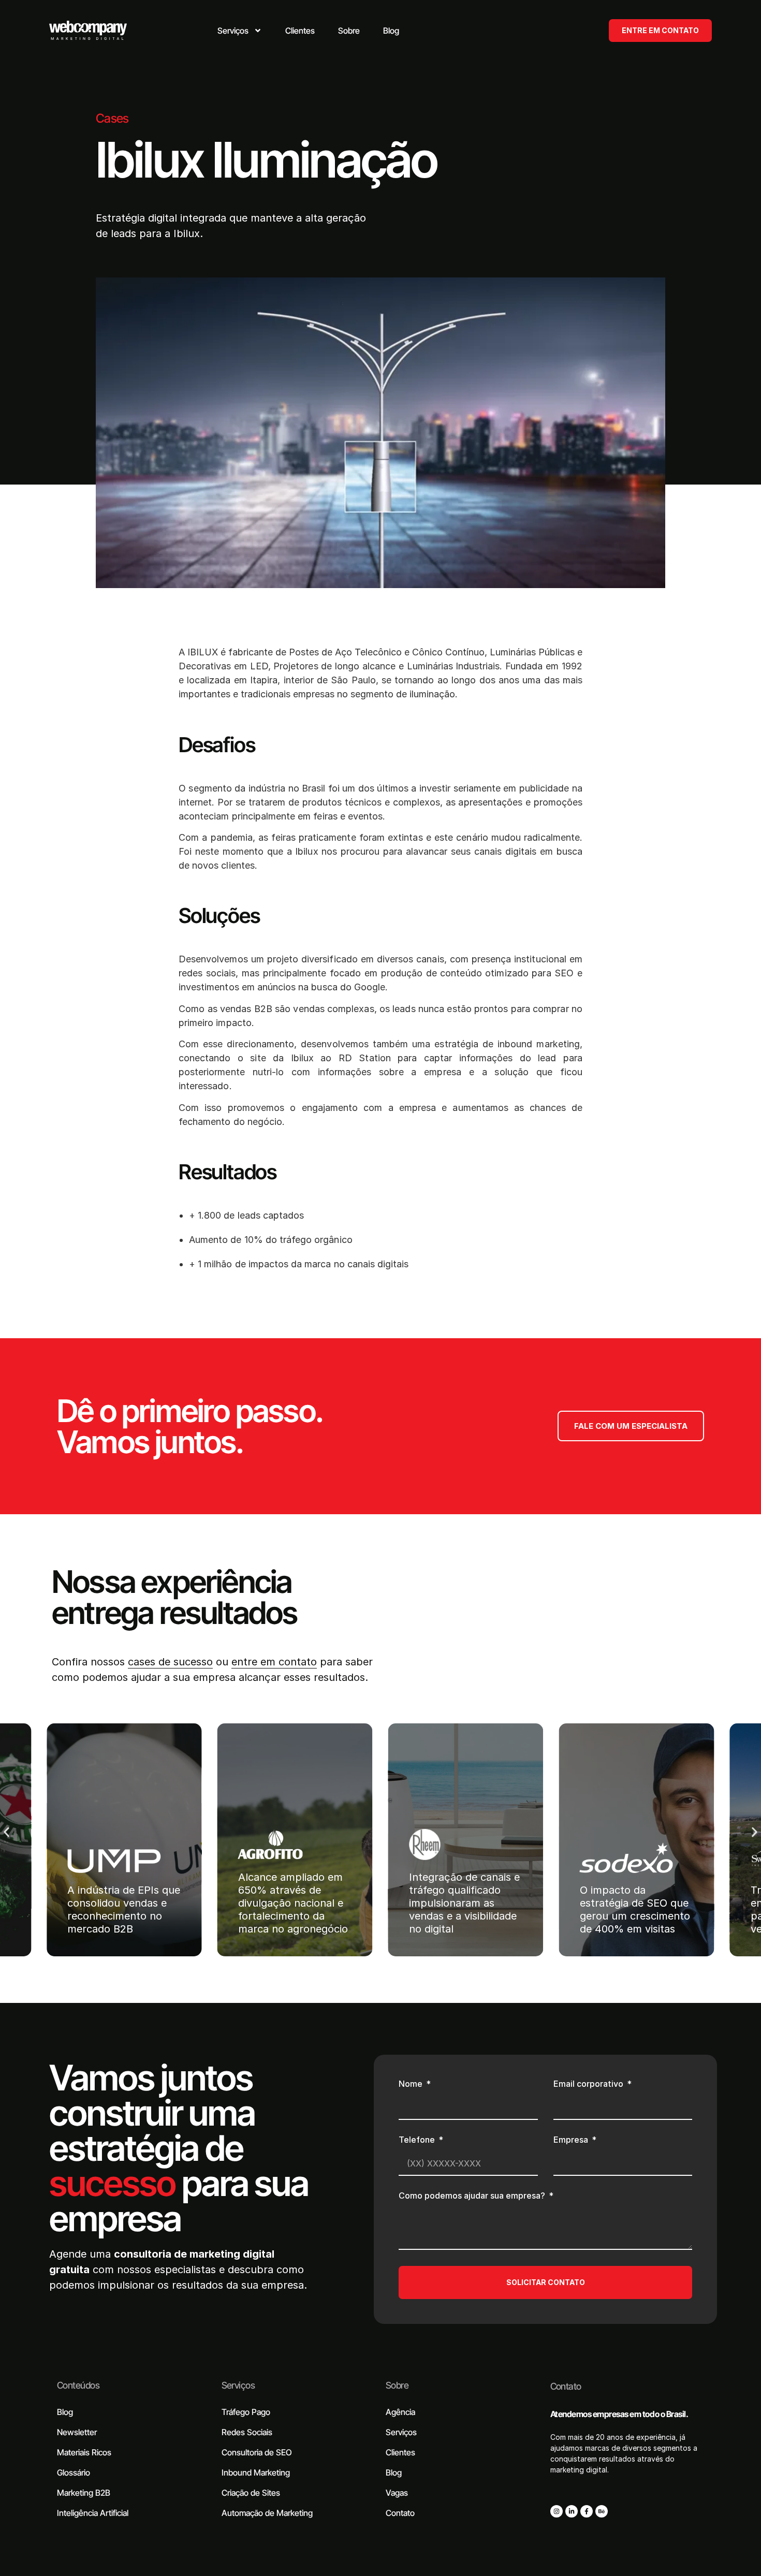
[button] (6, 1832)
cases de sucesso (170, 1662)
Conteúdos (78, 2385)
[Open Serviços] (258, 31)
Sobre (397, 2385)
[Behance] (602, 2511)
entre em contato (274, 1662)
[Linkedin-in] (572, 2511)
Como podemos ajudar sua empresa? (473, 2196)
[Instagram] (557, 2511)
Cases (112, 118)
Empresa (572, 2140)
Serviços (238, 2385)
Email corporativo (589, 2084)
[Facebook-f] (587, 2511)
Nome (412, 2084)
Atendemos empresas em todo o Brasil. (619, 2414)
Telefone (418, 2140)
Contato (566, 2386)
